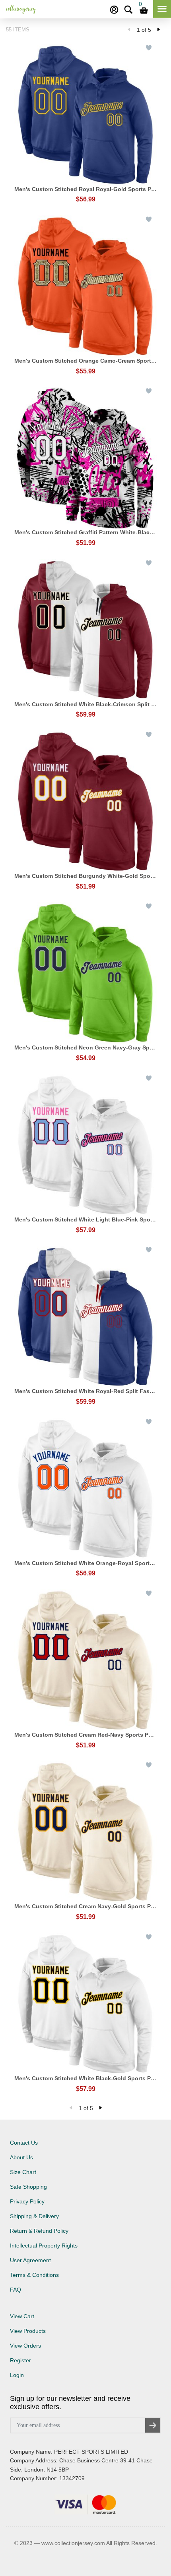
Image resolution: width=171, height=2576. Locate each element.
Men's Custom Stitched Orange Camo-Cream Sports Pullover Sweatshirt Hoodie (85, 361)
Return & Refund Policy (39, 2231)
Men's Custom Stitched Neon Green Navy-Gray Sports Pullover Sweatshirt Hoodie (85, 1047)
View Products (28, 2331)
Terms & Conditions (34, 2275)
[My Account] (114, 10)
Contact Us (24, 2143)
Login (17, 2375)
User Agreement (30, 2260)
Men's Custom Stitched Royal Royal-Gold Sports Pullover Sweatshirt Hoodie (85, 189)
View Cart (22, 2316)
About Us (21, 2157)
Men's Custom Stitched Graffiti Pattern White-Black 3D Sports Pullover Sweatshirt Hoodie (85, 532)
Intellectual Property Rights (44, 2246)
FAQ (16, 2290)
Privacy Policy (27, 2201)
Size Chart (23, 2172)
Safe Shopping (28, 2187)
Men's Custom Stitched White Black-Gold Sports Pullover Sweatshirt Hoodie (85, 2078)
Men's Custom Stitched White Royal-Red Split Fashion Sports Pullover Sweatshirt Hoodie (85, 1391)
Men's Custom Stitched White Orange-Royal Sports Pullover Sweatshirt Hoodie (85, 1563)
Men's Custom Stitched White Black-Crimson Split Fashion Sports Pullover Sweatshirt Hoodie (85, 704)
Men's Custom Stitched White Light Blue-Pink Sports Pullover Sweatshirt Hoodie (85, 1219)
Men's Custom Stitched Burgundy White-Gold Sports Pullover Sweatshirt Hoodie (85, 876)
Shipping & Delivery (34, 2216)
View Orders (25, 2346)
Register (20, 2360)
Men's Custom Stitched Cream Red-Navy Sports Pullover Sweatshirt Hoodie (85, 1735)
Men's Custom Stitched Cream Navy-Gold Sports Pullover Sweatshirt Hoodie (85, 1906)
